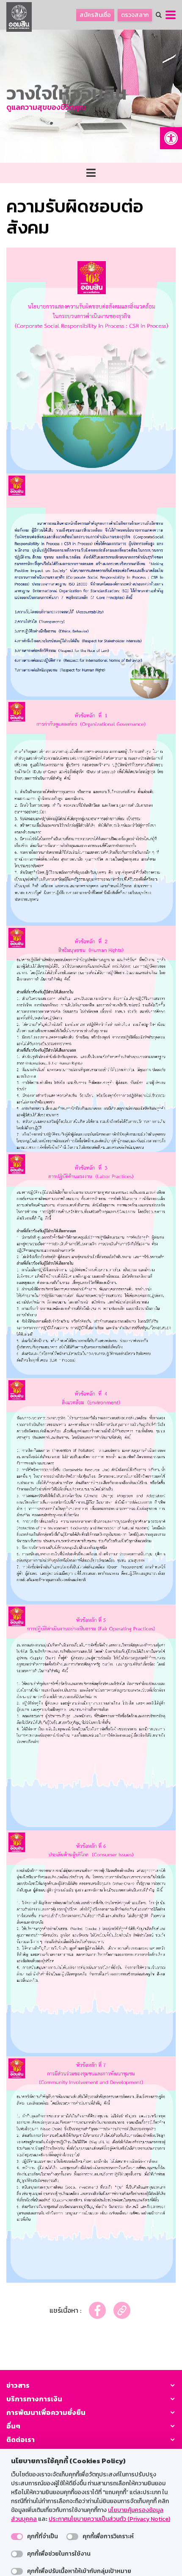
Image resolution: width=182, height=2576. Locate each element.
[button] (171, 138)
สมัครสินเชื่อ (95, 15)
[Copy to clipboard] (122, 2310)
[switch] (17, 2537)
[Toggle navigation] (91, 173)
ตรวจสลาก (135, 15)
